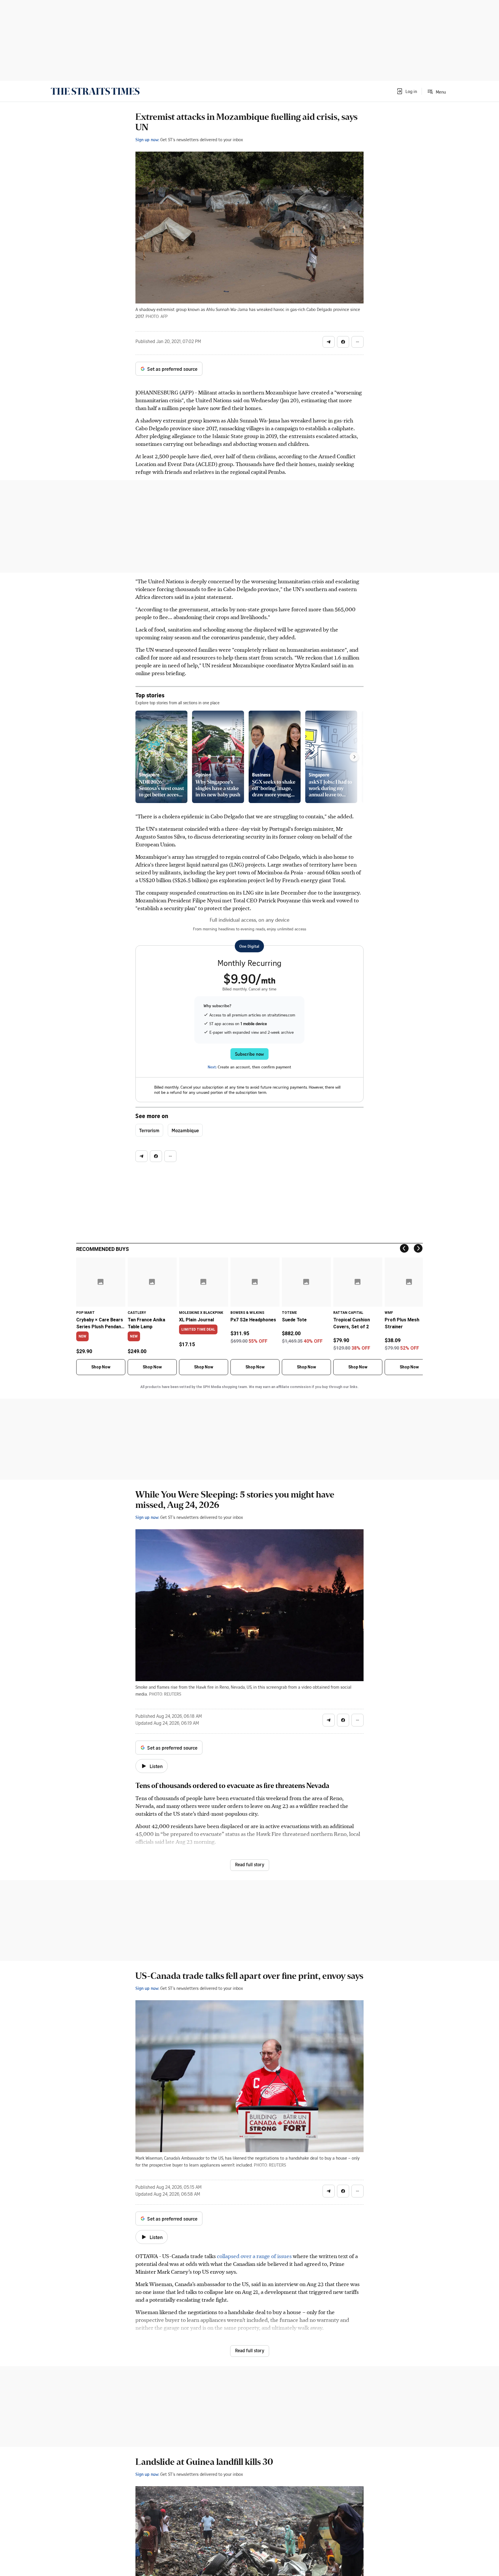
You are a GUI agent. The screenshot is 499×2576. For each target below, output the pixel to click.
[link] (95, 91)
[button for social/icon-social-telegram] (329, 342)
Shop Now (101, 1367)
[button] (407, 91)
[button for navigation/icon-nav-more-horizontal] (358, 342)
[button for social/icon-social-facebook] (343, 342)
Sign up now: (147, 139)
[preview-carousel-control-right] (354, 757)
